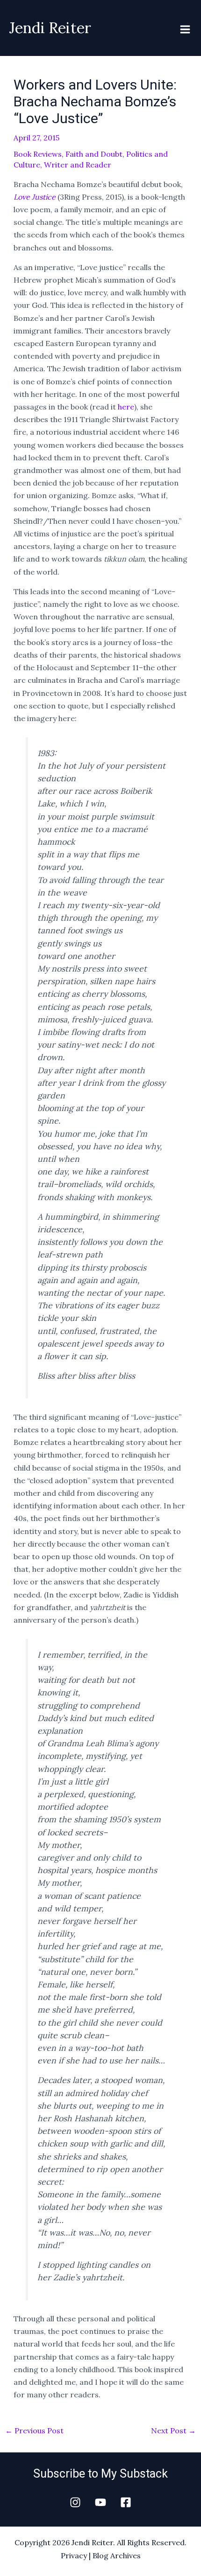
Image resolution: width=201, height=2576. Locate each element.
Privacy (74, 2555)
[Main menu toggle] (185, 29)
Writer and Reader (78, 165)
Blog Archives (117, 2555)
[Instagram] (75, 2502)
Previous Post (34, 2430)
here (126, 407)
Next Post (173, 2430)
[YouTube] (100, 2502)
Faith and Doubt (94, 154)
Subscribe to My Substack (100, 2474)
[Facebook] (126, 2502)
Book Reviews (38, 154)
